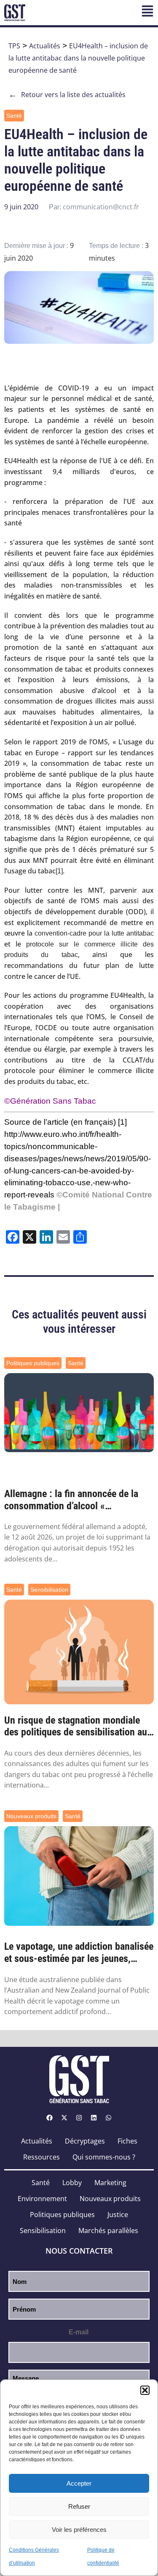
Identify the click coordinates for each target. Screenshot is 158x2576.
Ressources (42, 2157)
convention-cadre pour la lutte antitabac (94, 933)
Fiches (127, 2141)
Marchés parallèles (108, 2231)
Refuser (79, 2506)
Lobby (72, 2183)
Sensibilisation (49, 1590)
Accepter (79, 2483)
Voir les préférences (79, 2530)
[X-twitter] (64, 2118)
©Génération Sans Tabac (50, 1101)
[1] (59, 871)
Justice (118, 2215)
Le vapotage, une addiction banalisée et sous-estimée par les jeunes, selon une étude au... (79, 1953)
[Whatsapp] (109, 2118)
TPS (14, 46)
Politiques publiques (33, 1363)
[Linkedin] (94, 2118)
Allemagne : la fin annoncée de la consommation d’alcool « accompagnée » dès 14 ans (71, 1500)
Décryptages (85, 2141)
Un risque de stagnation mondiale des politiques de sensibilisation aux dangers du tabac (78, 1727)
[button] (145, 2390)
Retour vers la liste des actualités (67, 95)
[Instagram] (79, 2118)
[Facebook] (50, 2118)
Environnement (42, 2199)
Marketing (110, 2183)
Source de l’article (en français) (60, 1122)
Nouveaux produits (31, 1816)
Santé (14, 116)
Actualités (45, 46)
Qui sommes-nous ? (104, 2157)
